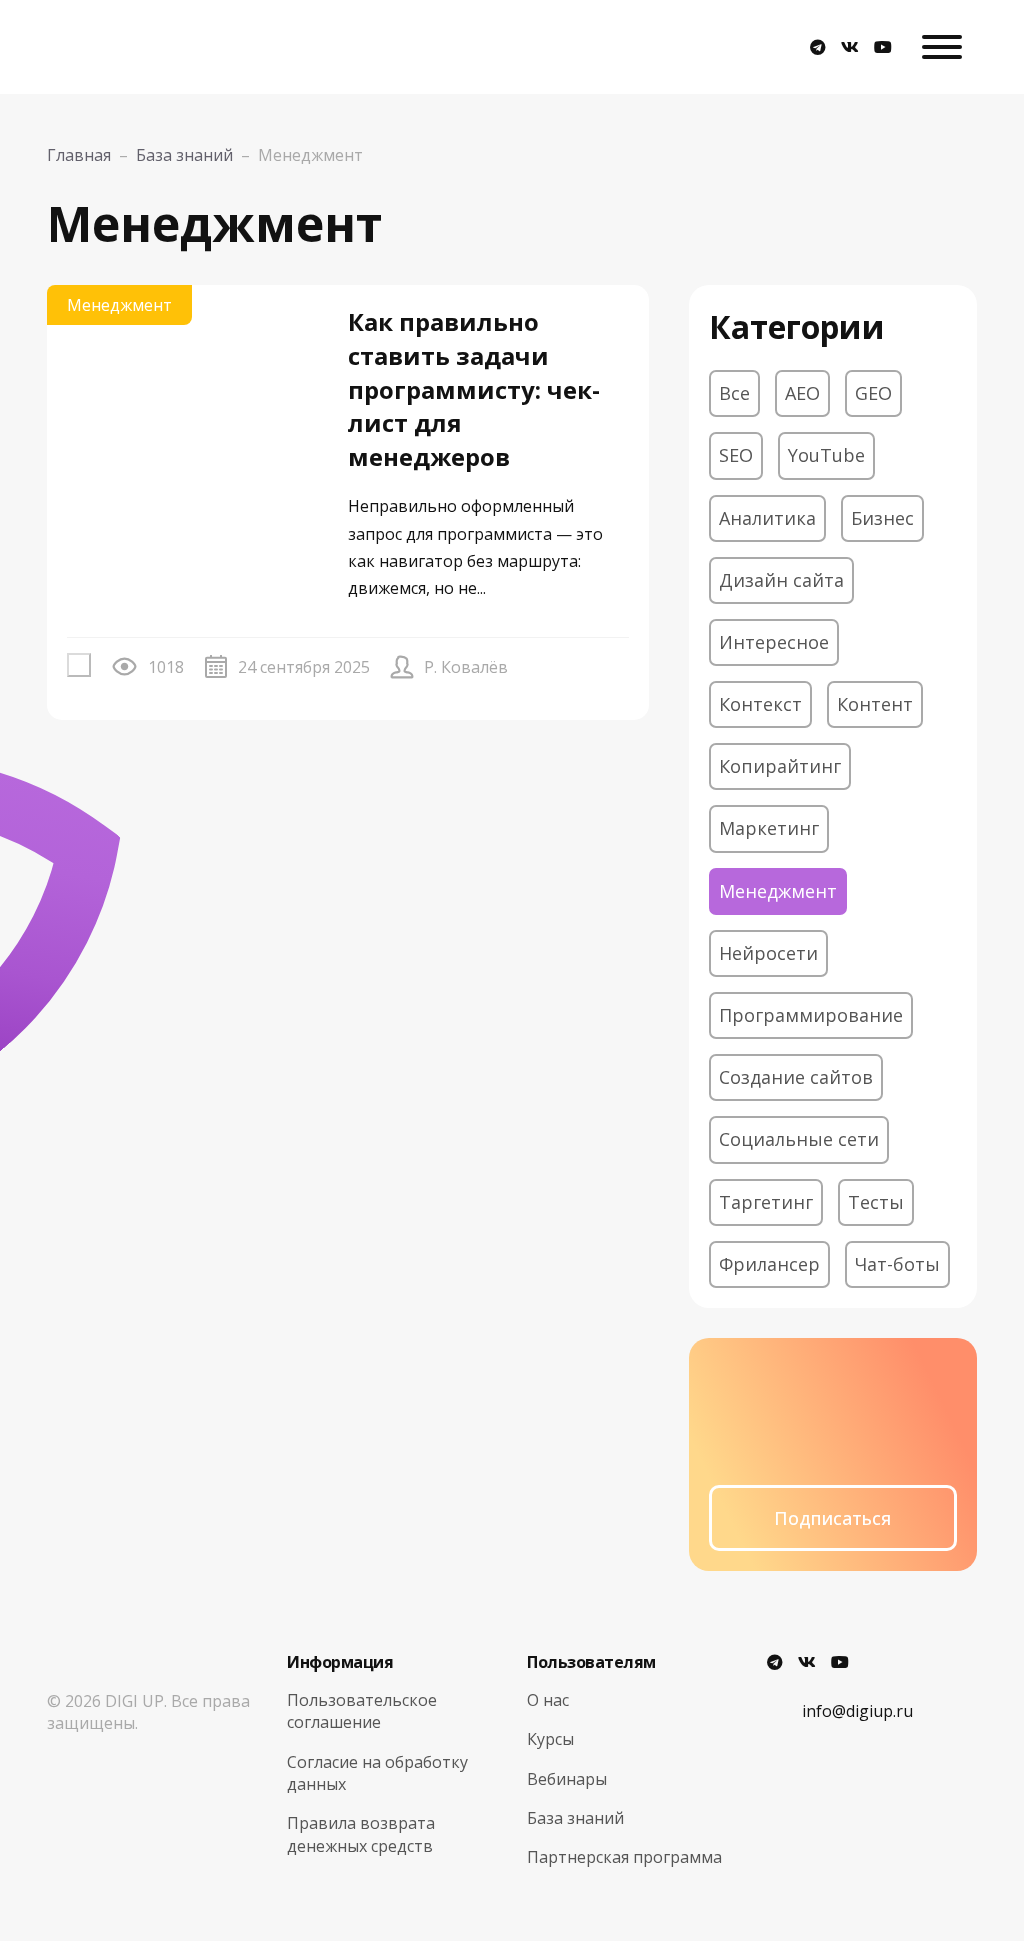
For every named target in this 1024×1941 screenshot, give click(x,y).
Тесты (876, 1202)
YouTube (826, 455)
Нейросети (768, 953)
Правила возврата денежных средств (361, 1834)
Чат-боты (897, 1264)
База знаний (575, 1818)
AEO (802, 393)
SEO (736, 455)
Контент (875, 704)
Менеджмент (119, 305)
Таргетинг (766, 1202)
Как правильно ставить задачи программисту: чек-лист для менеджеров (474, 388)
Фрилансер (769, 1264)
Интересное (774, 642)
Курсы (550, 1739)
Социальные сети (799, 1139)
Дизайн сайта (781, 580)
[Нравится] (79, 665)
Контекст (760, 704)
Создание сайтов (796, 1077)
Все (734, 393)
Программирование (811, 1015)
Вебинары (567, 1779)
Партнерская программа (624, 1857)
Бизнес (882, 518)
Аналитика (767, 518)
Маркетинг (769, 828)
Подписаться (832, 1518)
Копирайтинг (780, 766)
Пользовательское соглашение (362, 1711)
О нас (548, 1700)
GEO (873, 393)
